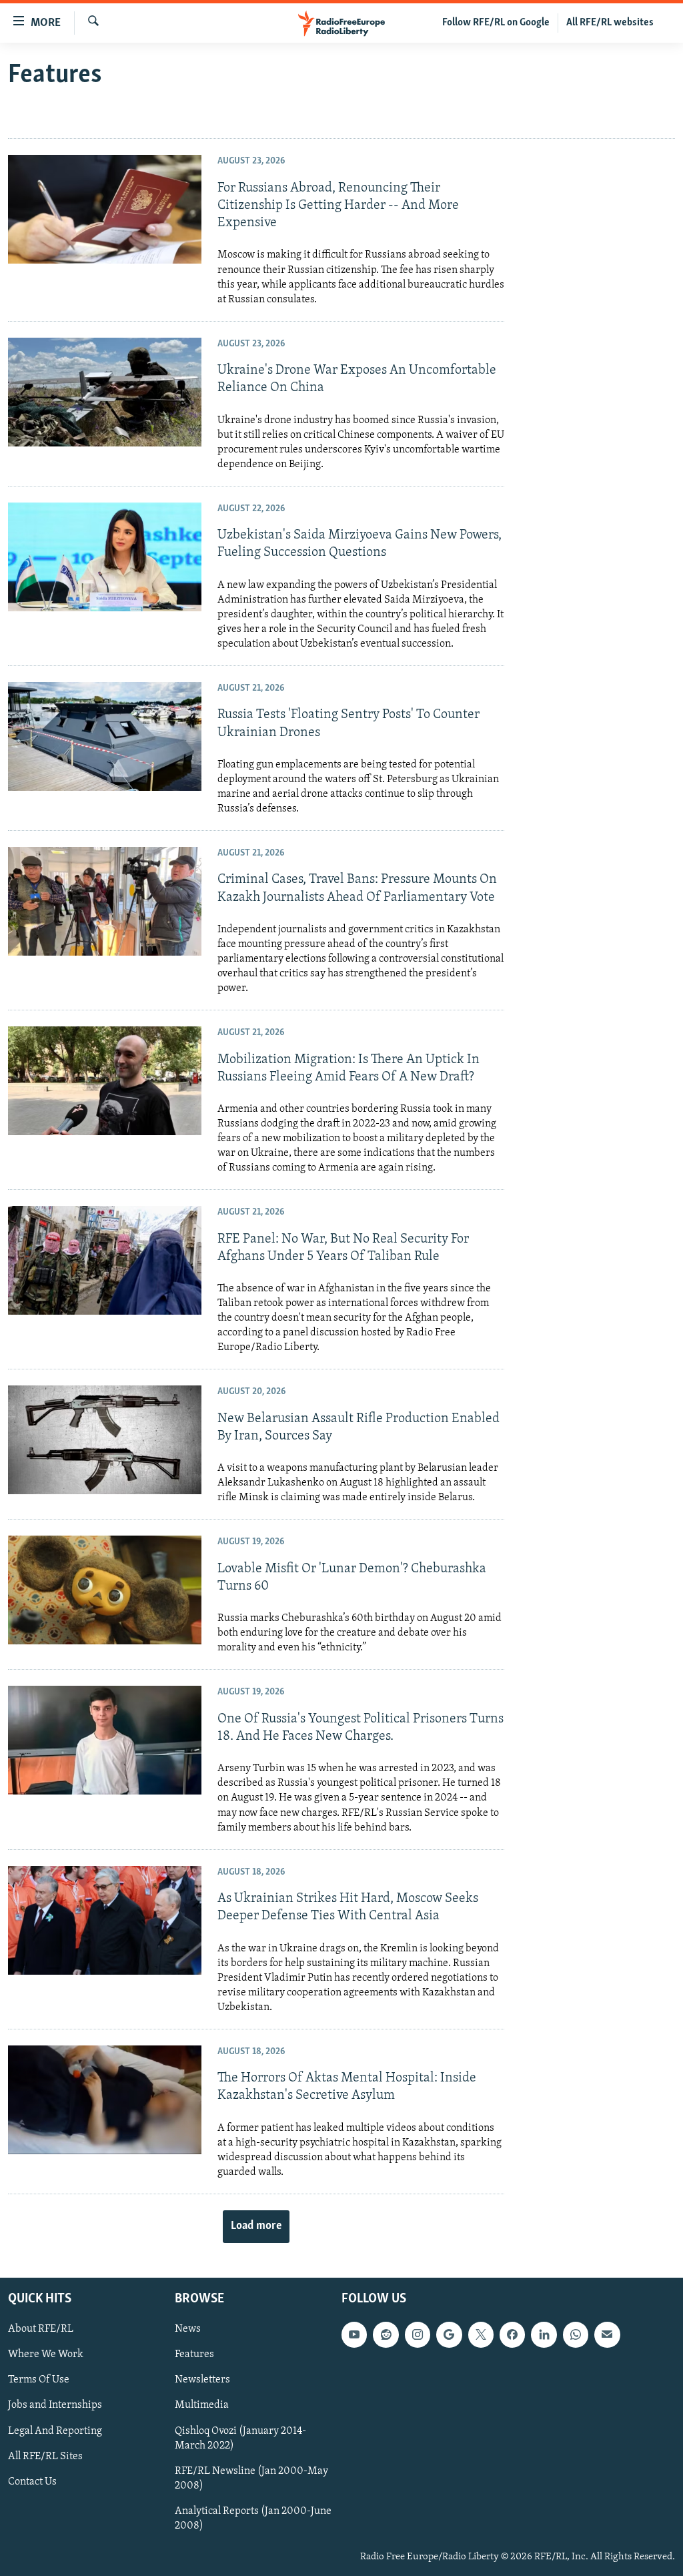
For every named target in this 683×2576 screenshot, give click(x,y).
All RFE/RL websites (610, 23)
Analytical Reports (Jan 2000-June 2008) (253, 2519)
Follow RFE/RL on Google (496, 23)
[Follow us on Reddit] (386, 2334)
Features (194, 2354)
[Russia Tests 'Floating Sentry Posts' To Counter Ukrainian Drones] (105, 736)
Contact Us (32, 2482)
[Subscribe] (607, 2334)
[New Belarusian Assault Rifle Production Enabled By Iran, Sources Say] (105, 1440)
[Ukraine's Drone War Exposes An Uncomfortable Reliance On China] (105, 392)
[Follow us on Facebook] (512, 2334)
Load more (256, 2226)
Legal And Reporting (55, 2431)
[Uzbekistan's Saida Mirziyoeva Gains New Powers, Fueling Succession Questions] (105, 557)
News (188, 2329)
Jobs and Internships (55, 2406)
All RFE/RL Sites (45, 2457)
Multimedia (202, 2406)
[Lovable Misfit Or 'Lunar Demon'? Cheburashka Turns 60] (105, 1590)
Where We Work (46, 2354)
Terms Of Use (39, 2380)
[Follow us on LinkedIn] (544, 2334)
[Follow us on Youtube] (354, 2334)
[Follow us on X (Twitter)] (481, 2334)
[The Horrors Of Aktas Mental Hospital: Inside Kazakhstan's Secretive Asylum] (105, 2100)
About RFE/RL (41, 2329)
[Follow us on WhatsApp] (576, 2334)
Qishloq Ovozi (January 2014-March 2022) (240, 2439)
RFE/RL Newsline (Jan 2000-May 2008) (251, 2479)
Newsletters (202, 2380)
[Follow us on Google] (449, 2334)
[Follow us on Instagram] (418, 2334)
